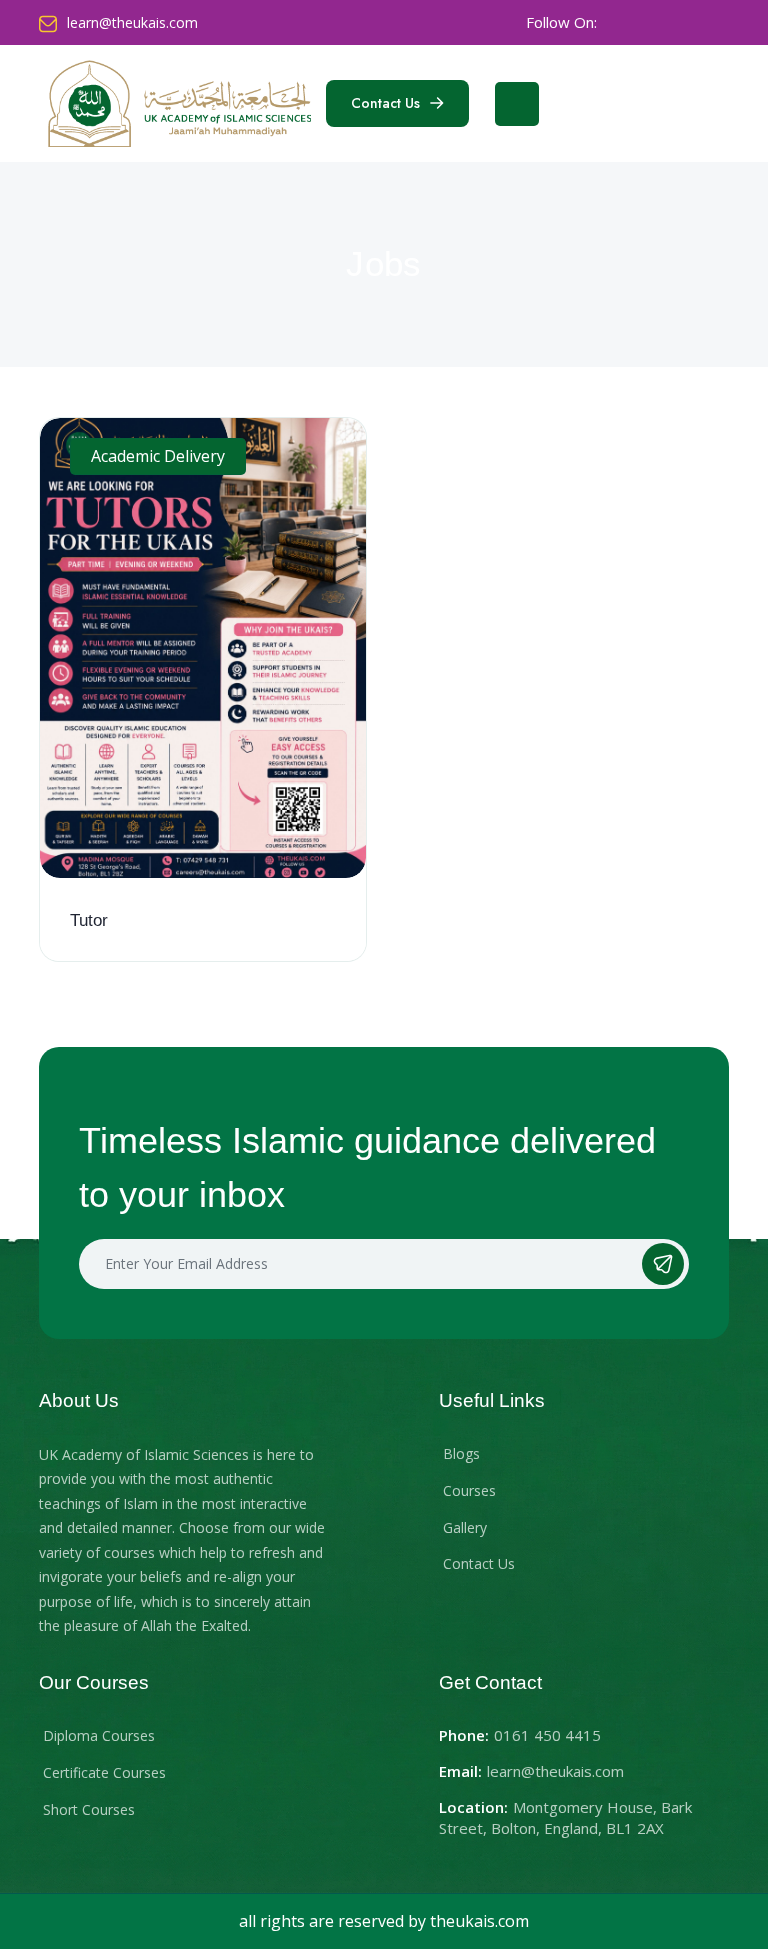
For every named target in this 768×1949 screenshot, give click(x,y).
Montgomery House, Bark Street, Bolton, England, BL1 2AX (565, 1817)
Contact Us (479, 1563)
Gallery (465, 1527)
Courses (469, 1490)
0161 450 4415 (547, 1735)
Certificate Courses (104, 1772)
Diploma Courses (99, 1735)
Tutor (89, 920)
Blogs (461, 1453)
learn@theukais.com (132, 23)
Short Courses (89, 1809)
